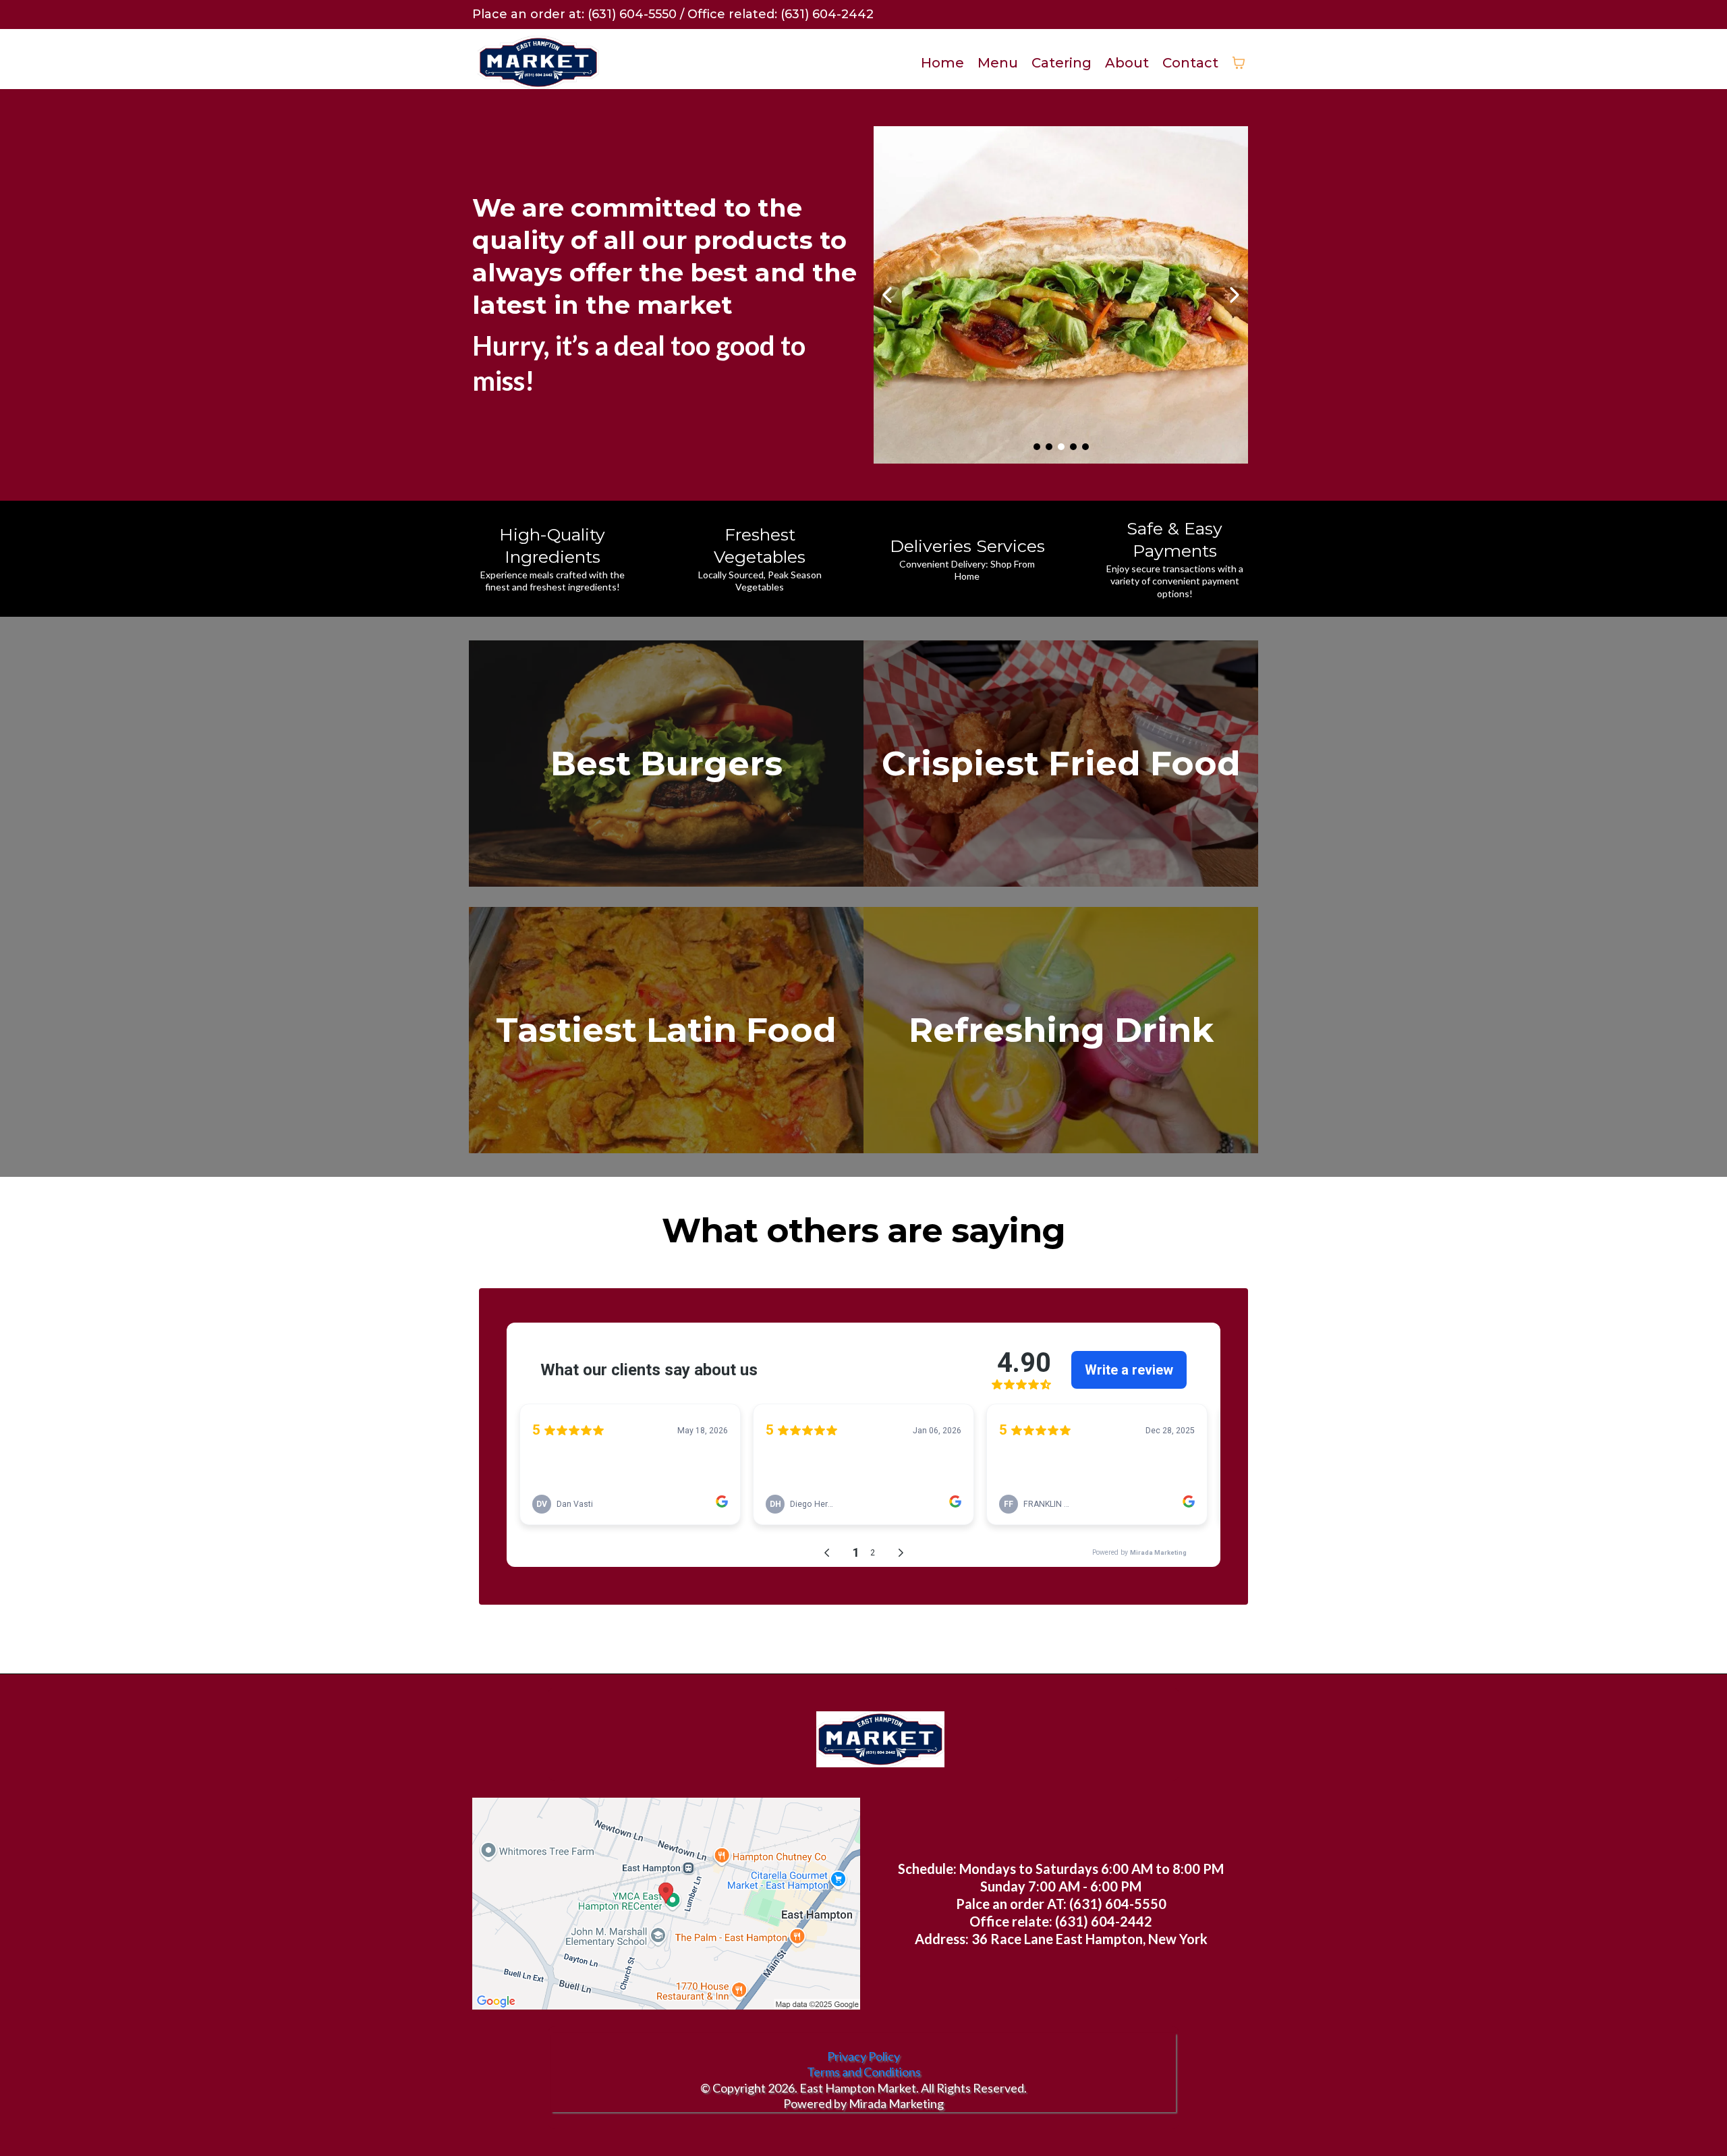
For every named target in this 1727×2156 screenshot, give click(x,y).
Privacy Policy (863, 2056)
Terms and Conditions (864, 2072)
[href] (666, 1904)
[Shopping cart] (1239, 63)
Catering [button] (1061, 63)
